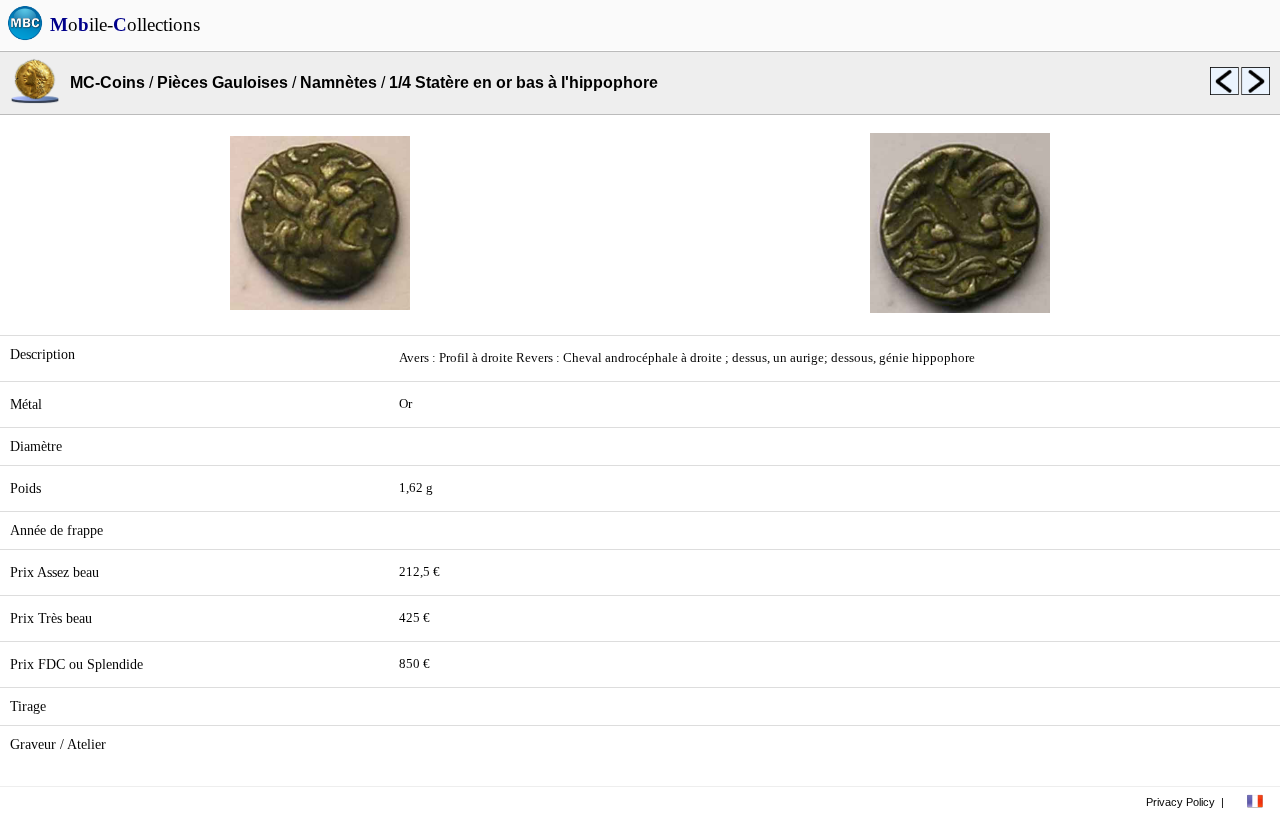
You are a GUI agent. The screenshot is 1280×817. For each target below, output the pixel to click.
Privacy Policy (1180, 802)
